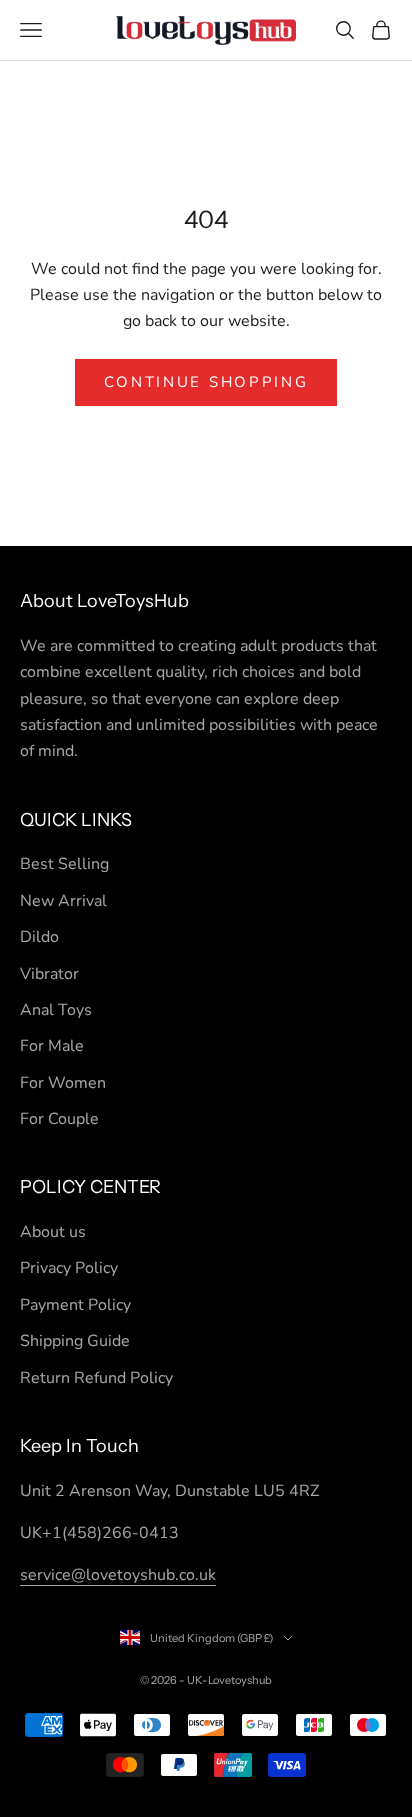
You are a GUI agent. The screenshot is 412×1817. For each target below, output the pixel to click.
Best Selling (64, 864)
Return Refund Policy (96, 1378)
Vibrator (49, 974)
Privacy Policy (69, 1268)
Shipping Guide (75, 1341)
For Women (63, 1083)
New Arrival (63, 901)
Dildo (39, 937)
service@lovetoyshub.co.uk (118, 1575)
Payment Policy (75, 1305)
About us (53, 1232)
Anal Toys (56, 1010)
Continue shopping (206, 382)
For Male (52, 1046)
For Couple (59, 1119)
